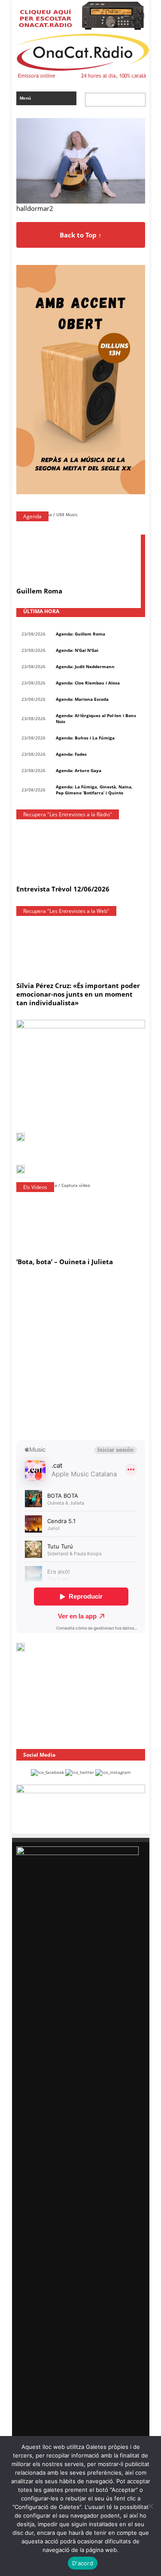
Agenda (32, 516)
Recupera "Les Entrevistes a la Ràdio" (68, 814)
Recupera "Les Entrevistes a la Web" (66, 911)
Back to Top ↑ (81, 235)
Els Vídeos (35, 1187)
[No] (150, 2506)
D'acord (83, 2563)
